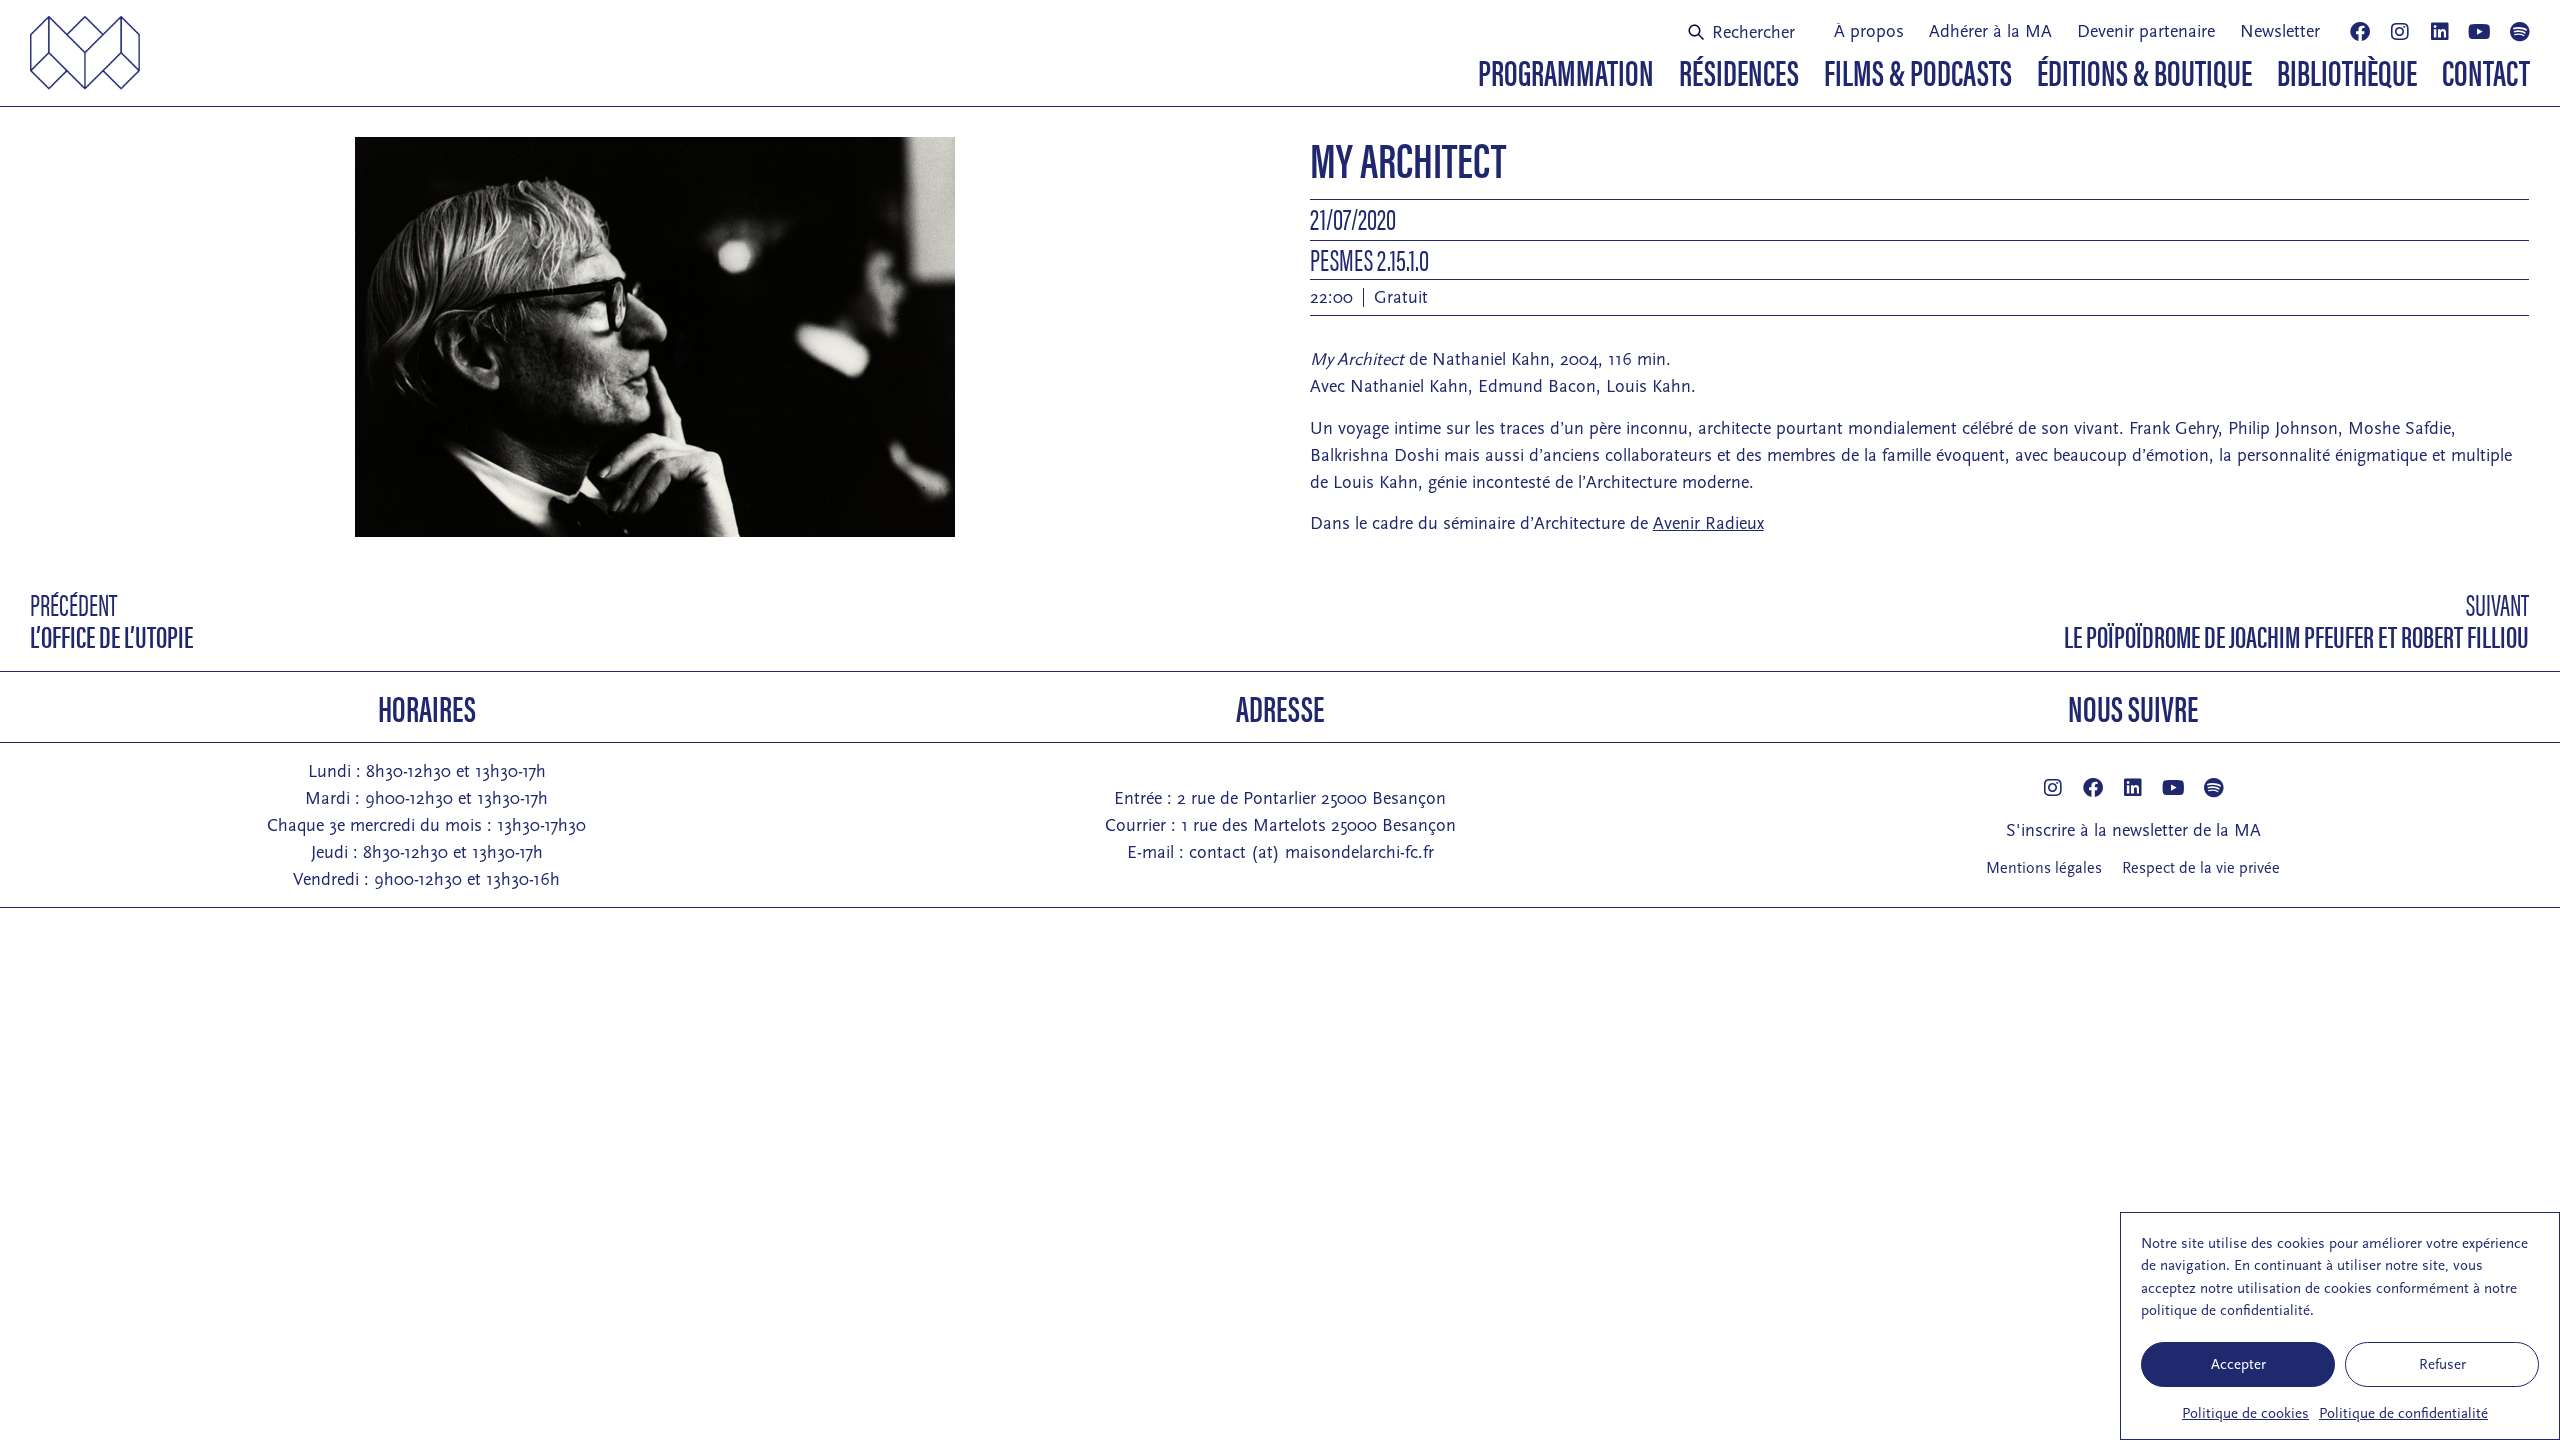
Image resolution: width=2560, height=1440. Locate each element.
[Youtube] (2480, 32)
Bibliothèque (2347, 71)
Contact (2486, 71)
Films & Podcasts (1918, 71)
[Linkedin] (2440, 32)
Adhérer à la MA (1990, 31)
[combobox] (1749, 32)
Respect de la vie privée (2201, 868)
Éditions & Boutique (2144, 71)
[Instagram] (2400, 32)
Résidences (1739, 71)
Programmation (1566, 71)
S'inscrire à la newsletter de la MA (2133, 830)
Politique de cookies (2245, 1413)
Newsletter (2280, 31)
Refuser (2442, 1364)
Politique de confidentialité (2403, 1413)
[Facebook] (2360, 32)
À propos (1869, 31)
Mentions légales (2044, 868)
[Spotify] (2520, 32)
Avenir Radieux (1708, 523)
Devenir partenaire (2146, 31)
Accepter (2238, 1364)
